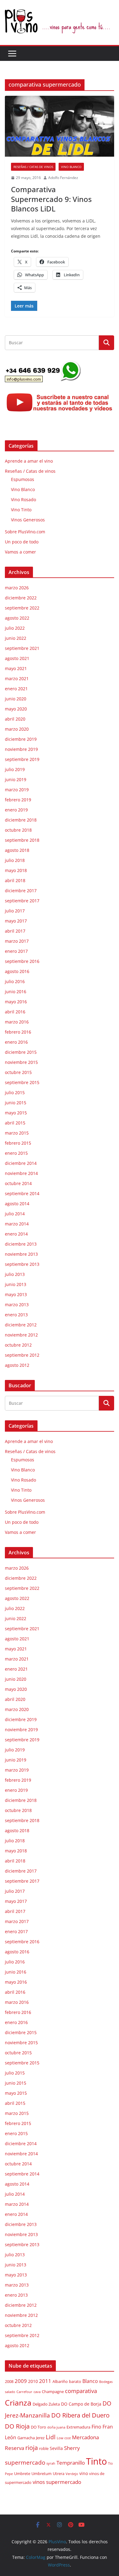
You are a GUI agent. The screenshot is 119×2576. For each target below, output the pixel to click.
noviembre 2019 (21, 749)
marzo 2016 (17, 1022)
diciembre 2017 (21, 891)
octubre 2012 (18, 1345)
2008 (9, 2382)
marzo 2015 (17, 1133)
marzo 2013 (17, 1305)
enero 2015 (16, 1153)
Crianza (18, 2403)
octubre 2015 (18, 1072)
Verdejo (72, 2474)
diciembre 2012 (21, 1325)
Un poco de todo (22, 542)
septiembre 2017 (22, 901)
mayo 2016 (16, 1002)
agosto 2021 (17, 658)
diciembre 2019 (21, 739)
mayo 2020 (16, 709)
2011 (45, 2381)
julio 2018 (15, 860)
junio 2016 (16, 992)
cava (37, 2392)
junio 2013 (16, 1284)
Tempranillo (71, 2463)
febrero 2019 (18, 800)
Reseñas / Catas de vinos (33, 167)
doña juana (56, 2427)
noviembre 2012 (21, 1335)
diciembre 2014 (21, 1163)
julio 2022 (15, 628)
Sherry (72, 2448)
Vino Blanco (71, 167)
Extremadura (78, 2427)
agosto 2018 (17, 850)
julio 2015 (15, 1092)
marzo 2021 (17, 678)
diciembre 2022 (21, 598)
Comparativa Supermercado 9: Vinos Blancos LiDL (51, 199)
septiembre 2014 (22, 1193)
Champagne (53, 2392)
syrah (51, 2463)
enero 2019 (16, 810)
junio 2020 (16, 699)
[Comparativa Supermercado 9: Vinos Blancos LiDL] (60, 126)
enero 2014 (16, 1234)
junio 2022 (16, 638)
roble (44, 2449)
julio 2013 (15, 1274)
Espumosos (23, 479)
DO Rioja (17, 2426)
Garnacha (26, 2438)
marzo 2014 (17, 1224)
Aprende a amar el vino (29, 461)
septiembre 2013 (22, 1264)
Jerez (40, 2438)
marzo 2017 (17, 941)
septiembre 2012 (22, 1355)
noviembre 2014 (21, 1173)
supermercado (25, 2462)
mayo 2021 (16, 668)
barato (75, 2382)
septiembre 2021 (22, 648)
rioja (32, 2448)
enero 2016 (16, 1042)
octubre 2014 (18, 1183)
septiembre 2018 (22, 840)
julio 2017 (15, 911)
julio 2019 (15, 769)
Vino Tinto (21, 510)
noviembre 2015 (21, 1062)
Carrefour (24, 2392)
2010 (33, 2381)
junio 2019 (16, 779)
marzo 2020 (17, 729)
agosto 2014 (17, 1204)
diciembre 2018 (21, 820)
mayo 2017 (16, 921)
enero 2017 (16, 951)
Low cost (64, 2438)
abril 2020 (15, 719)
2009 (21, 2381)
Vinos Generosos (28, 520)
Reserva (14, 2448)
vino (84, 2473)
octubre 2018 (18, 830)
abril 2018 (15, 880)
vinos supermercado (57, 2482)
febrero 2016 (18, 1032)
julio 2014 (15, 1214)
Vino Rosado (23, 500)
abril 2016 (15, 1012)
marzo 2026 (17, 588)
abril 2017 (15, 931)
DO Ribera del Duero (80, 2415)
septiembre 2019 (22, 759)
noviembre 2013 (21, 1254)
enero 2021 (16, 689)
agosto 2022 (17, 618)
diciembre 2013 (21, 1244)
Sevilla (56, 2448)
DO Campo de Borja (81, 2404)
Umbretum (41, 2474)
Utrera (59, 2474)
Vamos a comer (20, 552)
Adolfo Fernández (63, 178)
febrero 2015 (18, 1143)
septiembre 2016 (22, 961)
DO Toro (38, 2427)
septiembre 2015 (22, 1082)
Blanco (90, 2381)
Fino (96, 2427)
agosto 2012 (17, 1365)
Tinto (96, 2461)
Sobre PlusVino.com (25, 532)
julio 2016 (15, 981)
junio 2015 (16, 1103)
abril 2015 (15, 1123)
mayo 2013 (16, 1294)
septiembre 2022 (22, 608)
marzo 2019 (17, 790)
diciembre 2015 (21, 1052)
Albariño (60, 2382)
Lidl (51, 2437)
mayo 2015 (16, 1113)
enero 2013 (16, 1315)
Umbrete (22, 2474)
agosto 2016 (17, 971)
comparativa (81, 2391)
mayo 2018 (16, 870)
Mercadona (85, 2437)
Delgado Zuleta (46, 2404)
